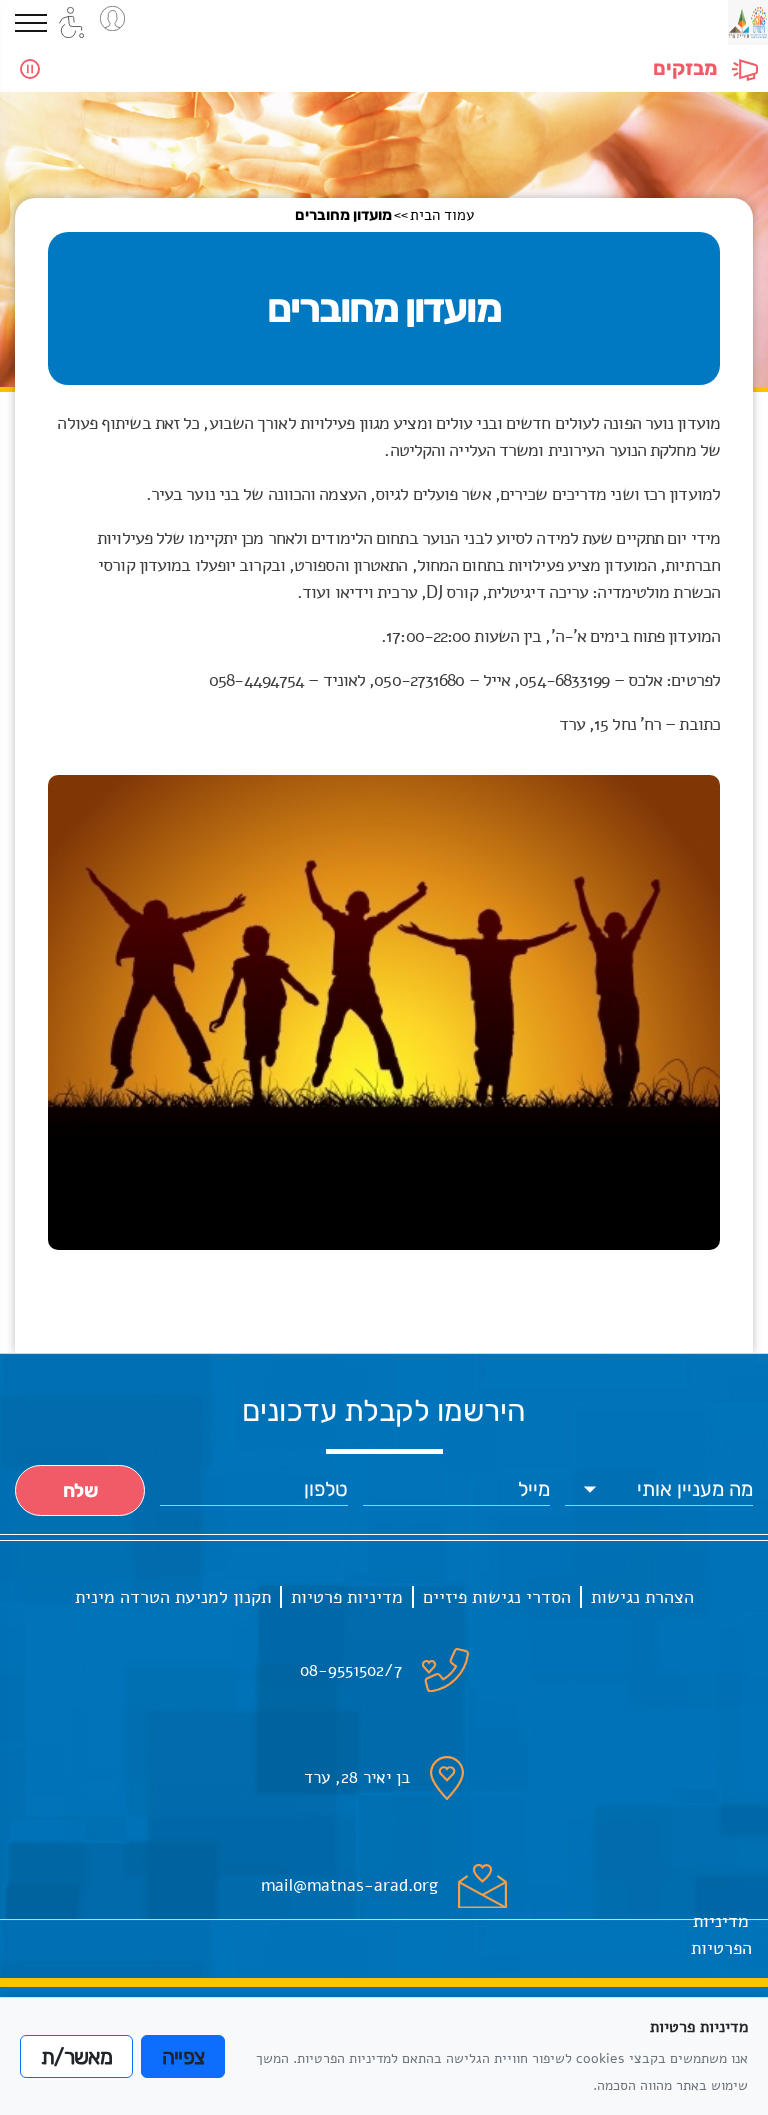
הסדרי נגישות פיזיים (497, 1597)
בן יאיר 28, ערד (357, 1777)
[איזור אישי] (112, 18)
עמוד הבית (442, 215)
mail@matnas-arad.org (349, 1885)
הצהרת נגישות (642, 1597)
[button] (31, 23)
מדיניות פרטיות (347, 1597)
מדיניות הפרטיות (721, 1934)
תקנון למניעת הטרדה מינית (173, 1597)
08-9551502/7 (351, 1670)
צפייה (183, 2056)
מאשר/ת (76, 2056)
